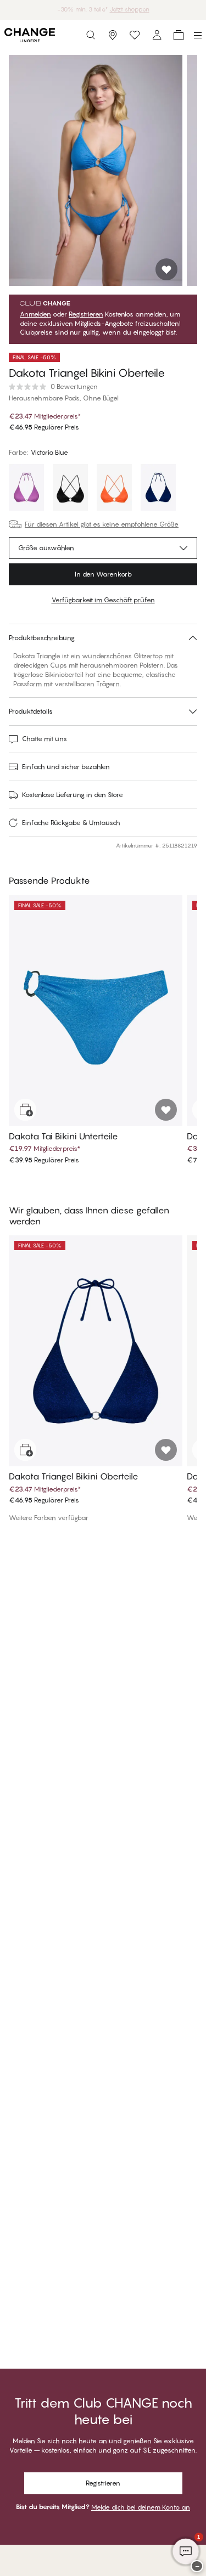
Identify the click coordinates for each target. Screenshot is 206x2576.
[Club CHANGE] (157, 35)
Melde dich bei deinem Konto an (141, 2507)
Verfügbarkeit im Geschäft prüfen (103, 600)
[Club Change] (135, 35)
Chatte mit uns (44, 739)
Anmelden (35, 314)
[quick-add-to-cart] (25, 1110)
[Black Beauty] (70, 489)
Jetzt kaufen (148, 9)
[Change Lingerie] (30, 35)
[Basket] (179, 35)
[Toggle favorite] (166, 269)
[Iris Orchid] (26, 489)
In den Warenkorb (103, 574)
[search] (91, 35)
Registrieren (86, 314)
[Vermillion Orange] (114, 489)
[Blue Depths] (158, 489)
